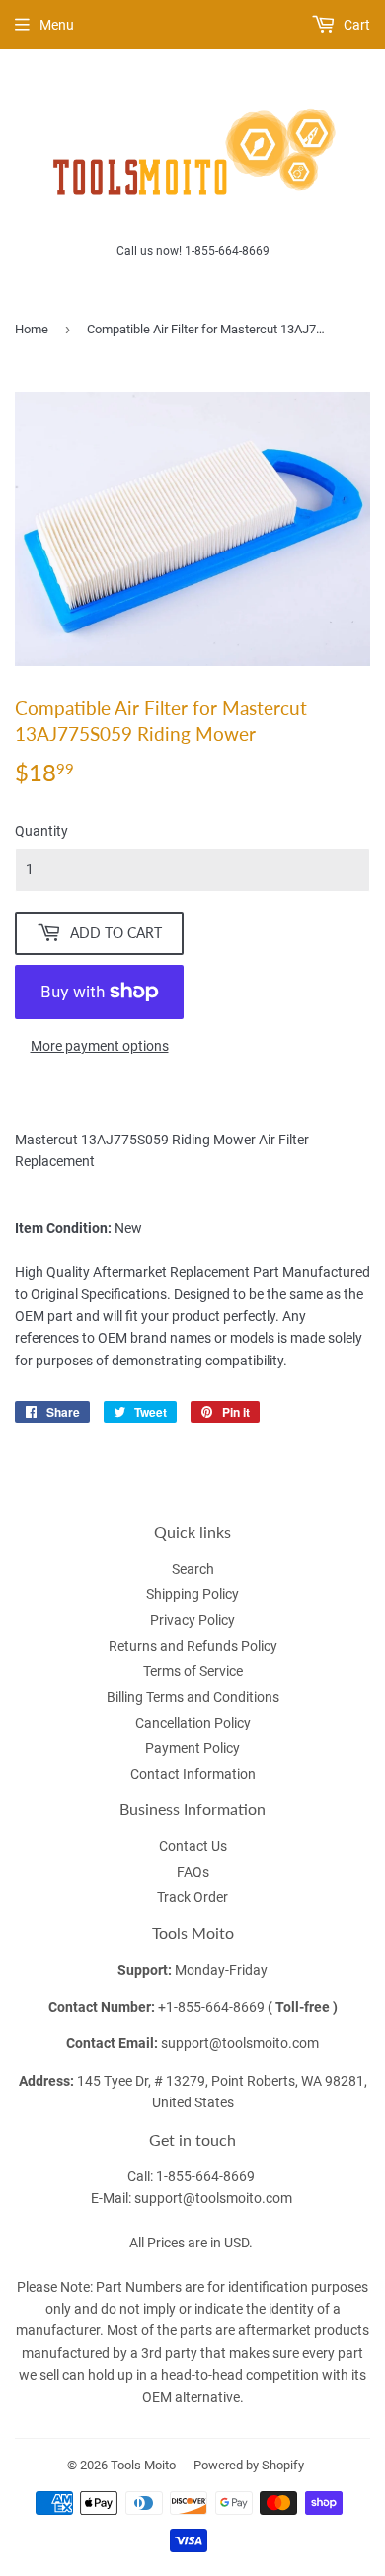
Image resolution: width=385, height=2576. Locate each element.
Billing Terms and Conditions (193, 1697)
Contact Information (193, 1774)
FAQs (193, 1872)
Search (193, 1569)
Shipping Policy (192, 1594)
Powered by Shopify (249, 2465)
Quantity (41, 831)
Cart (355, 25)
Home (32, 329)
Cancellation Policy (193, 1723)
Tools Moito (143, 2465)
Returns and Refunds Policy (193, 1646)
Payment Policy (192, 1748)
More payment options (100, 1046)
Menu (57, 25)
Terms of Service (193, 1671)
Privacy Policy (192, 1620)
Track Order (192, 1897)
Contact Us (193, 1846)
